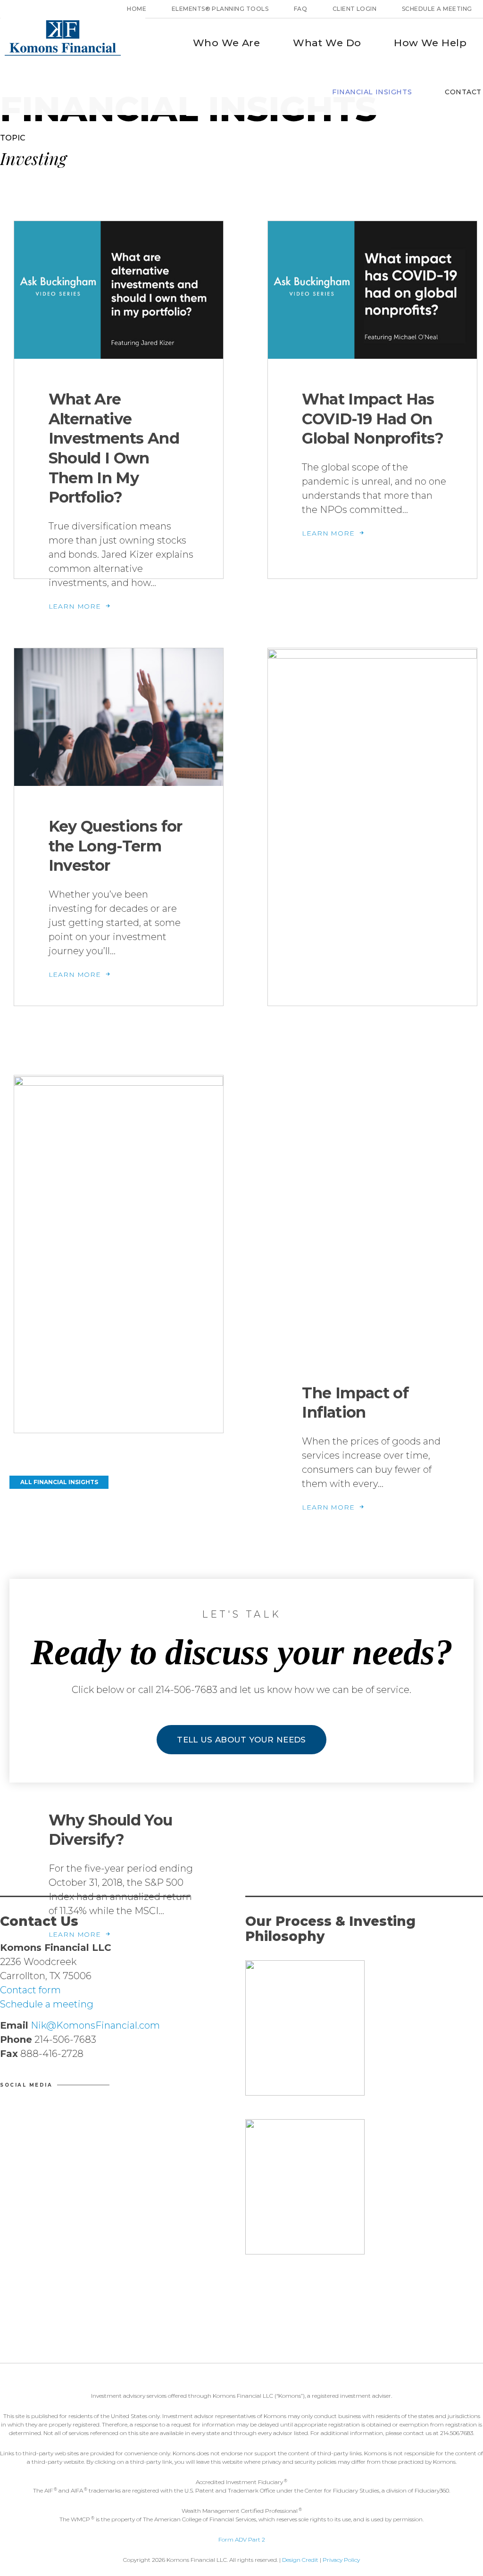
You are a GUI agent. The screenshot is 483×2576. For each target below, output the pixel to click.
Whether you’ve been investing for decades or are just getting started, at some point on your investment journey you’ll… (115, 923)
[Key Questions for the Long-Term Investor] (119, 719)
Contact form (30, 1990)
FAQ (300, 9)
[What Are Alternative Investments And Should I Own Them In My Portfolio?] (119, 292)
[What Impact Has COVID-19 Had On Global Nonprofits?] (372, 292)
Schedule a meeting (47, 2004)
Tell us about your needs (241, 1740)
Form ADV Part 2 (242, 2539)
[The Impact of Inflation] (372, 1002)
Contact (463, 92)
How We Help (430, 43)
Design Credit (300, 2560)
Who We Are (226, 43)
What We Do (327, 43)
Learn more (76, 606)
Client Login (355, 9)
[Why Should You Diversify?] (119, 1429)
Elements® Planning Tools (220, 9)
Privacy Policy (341, 2560)
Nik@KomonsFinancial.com (94, 2025)
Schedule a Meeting (437, 9)
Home (137, 9)
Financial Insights (372, 92)
